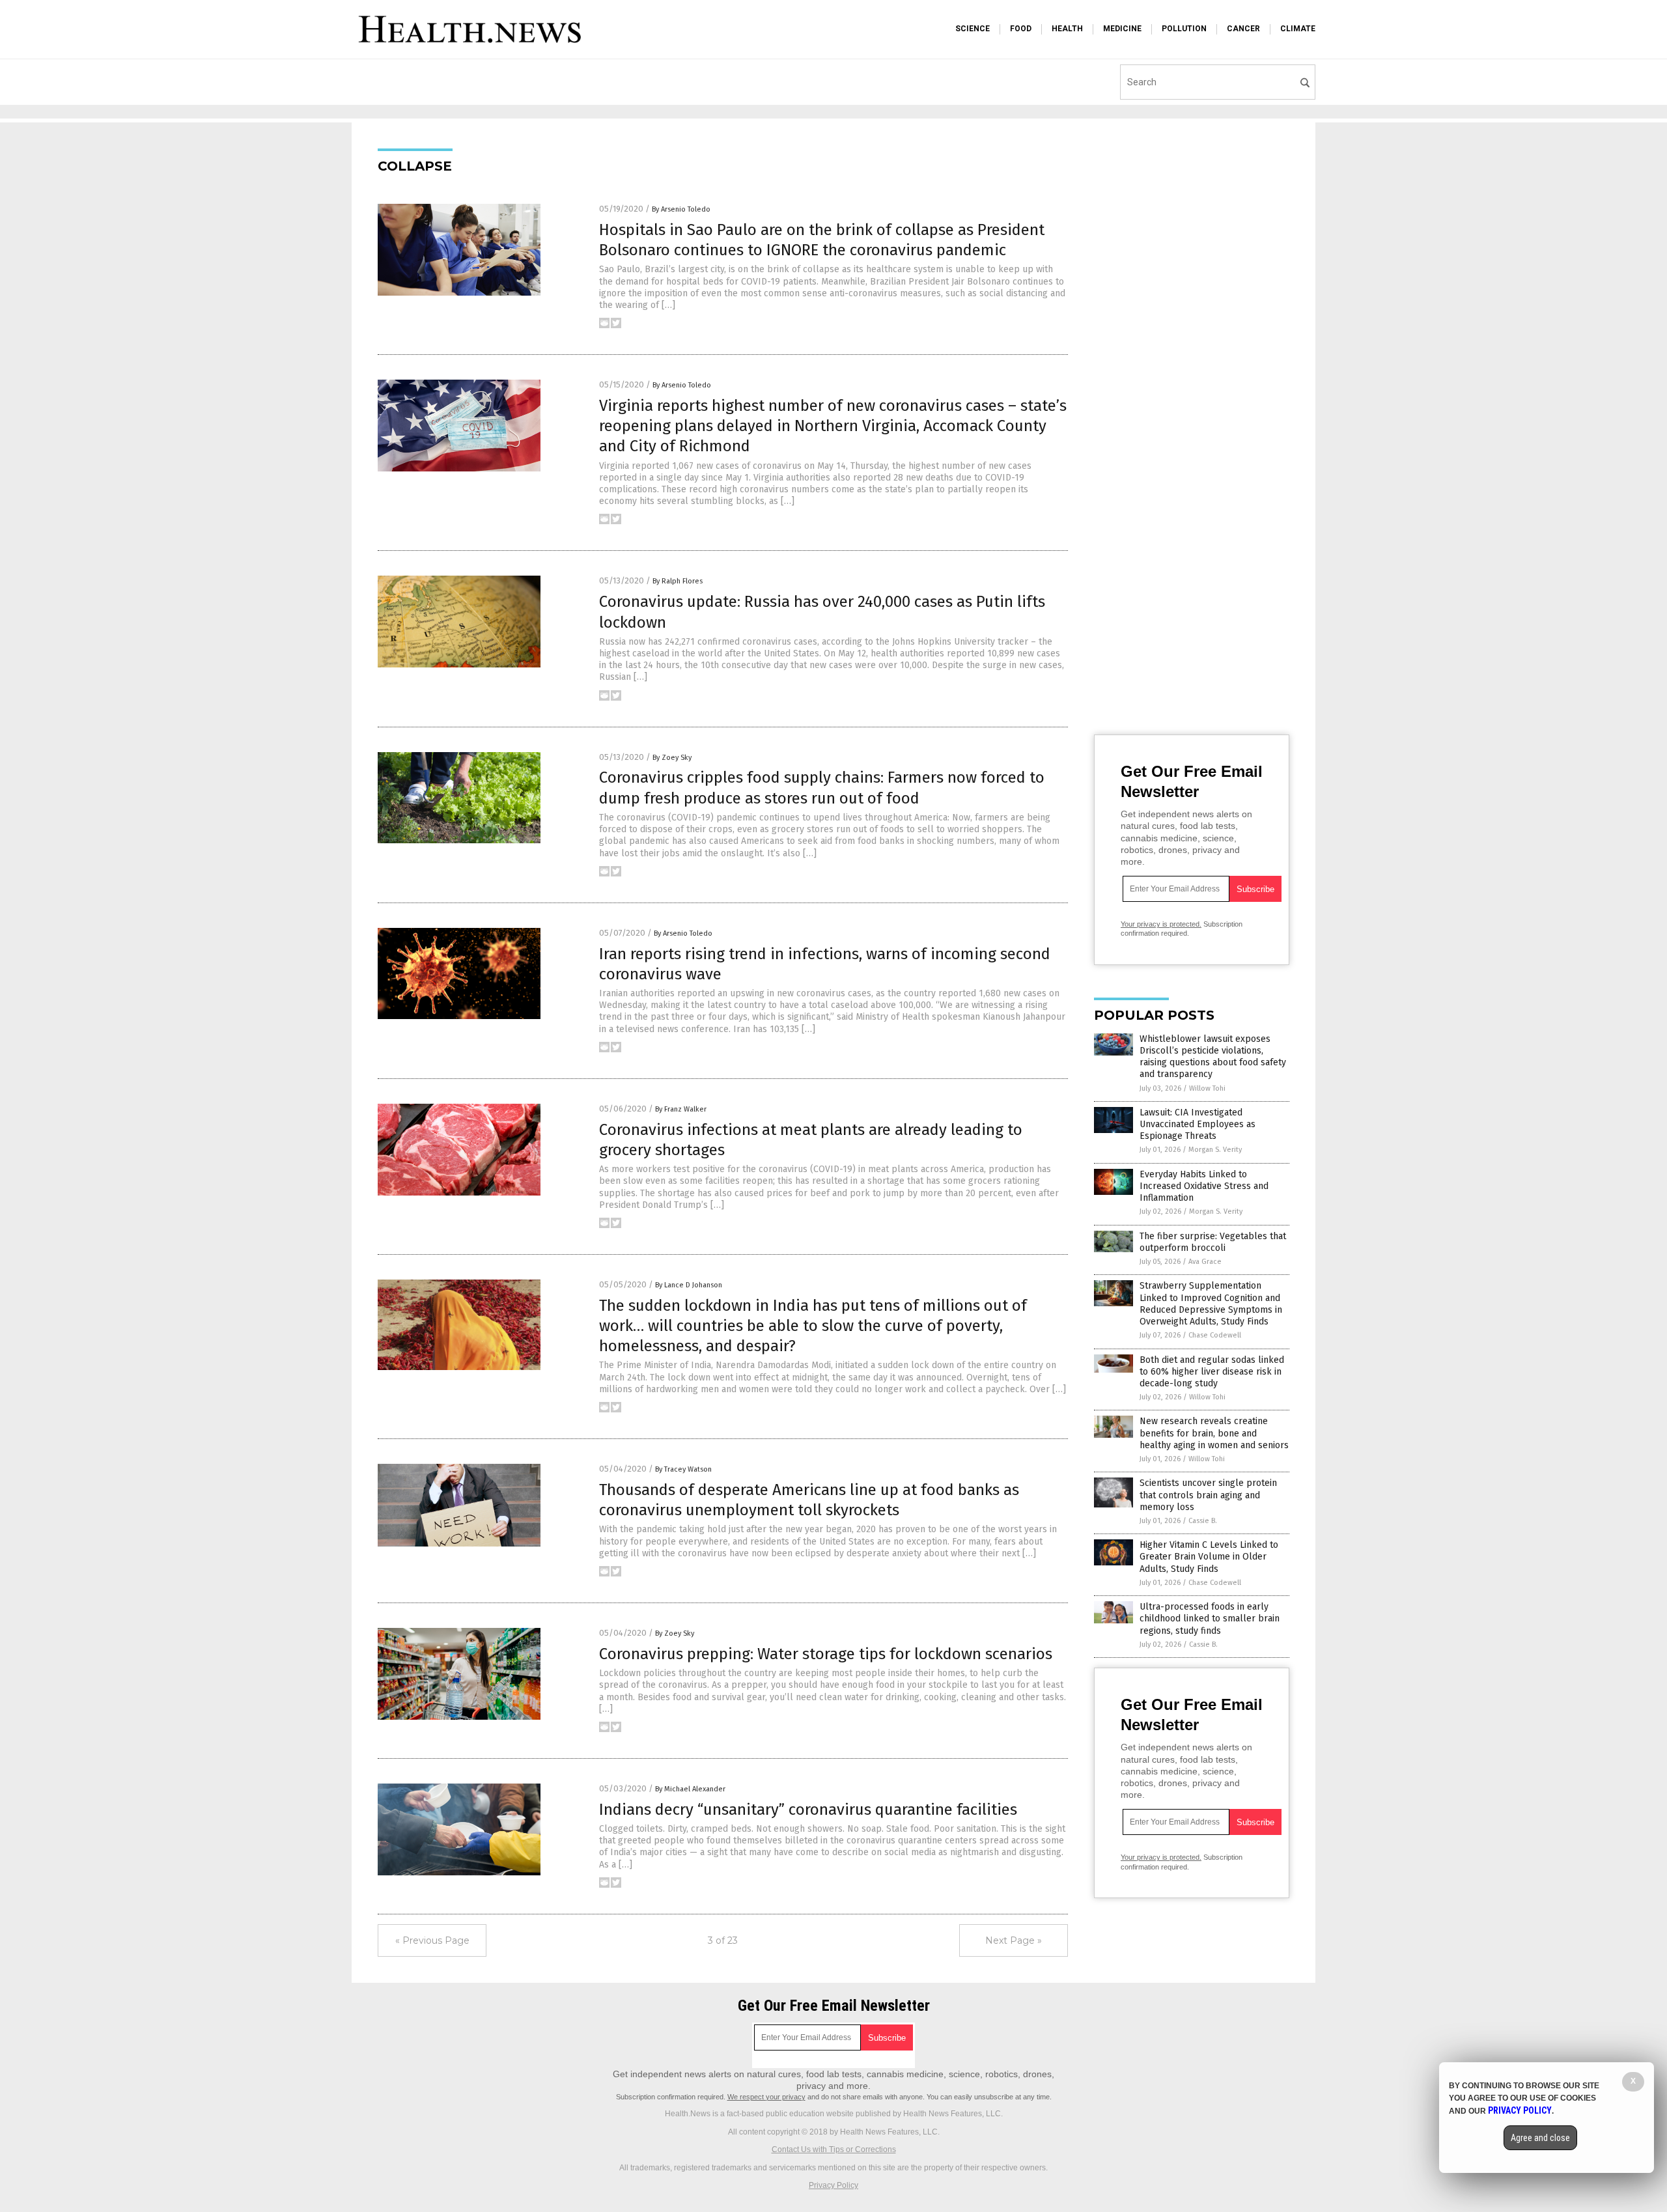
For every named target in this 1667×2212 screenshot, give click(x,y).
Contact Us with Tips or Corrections (834, 2149)
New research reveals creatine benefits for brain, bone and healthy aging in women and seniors (1214, 1433)
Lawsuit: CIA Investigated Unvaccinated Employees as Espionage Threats (1198, 1124)
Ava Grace (1205, 1262)
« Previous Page (432, 1940)
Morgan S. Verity (1215, 1150)
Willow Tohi (1207, 1088)
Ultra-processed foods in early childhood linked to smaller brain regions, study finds (1210, 1618)
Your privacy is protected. (1161, 924)
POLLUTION (1184, 29)
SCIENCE (973, 29)
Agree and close (1540, 2138)
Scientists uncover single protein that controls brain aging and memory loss (1208, 1495)
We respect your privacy (766, 2097)
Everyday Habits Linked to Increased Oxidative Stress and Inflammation (1204, 1186)
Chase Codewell (1215, 1335)
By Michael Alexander (690, 1789)
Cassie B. (1203, 1521)
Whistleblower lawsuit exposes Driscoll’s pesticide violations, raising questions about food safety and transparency (1213, 1057)
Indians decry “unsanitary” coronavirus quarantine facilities (808, 1810)
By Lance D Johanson (689, 1285)
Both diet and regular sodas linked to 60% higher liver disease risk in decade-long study (1212, 1372)
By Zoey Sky (672, 758)
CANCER (1243, 29)
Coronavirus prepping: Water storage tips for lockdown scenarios (826, 1654)
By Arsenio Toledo (681, 209)
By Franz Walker (681, 1109)
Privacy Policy (833, 2185)
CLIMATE (1298, 29)
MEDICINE (1122, 29)
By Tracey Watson (683, 1469)
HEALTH (1067, 29)
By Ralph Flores (678, 581)
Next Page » (1014, 1940)
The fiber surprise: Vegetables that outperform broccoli (1213, 1242)
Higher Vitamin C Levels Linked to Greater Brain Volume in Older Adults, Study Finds (1209, 1557)
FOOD (1021, 29)
